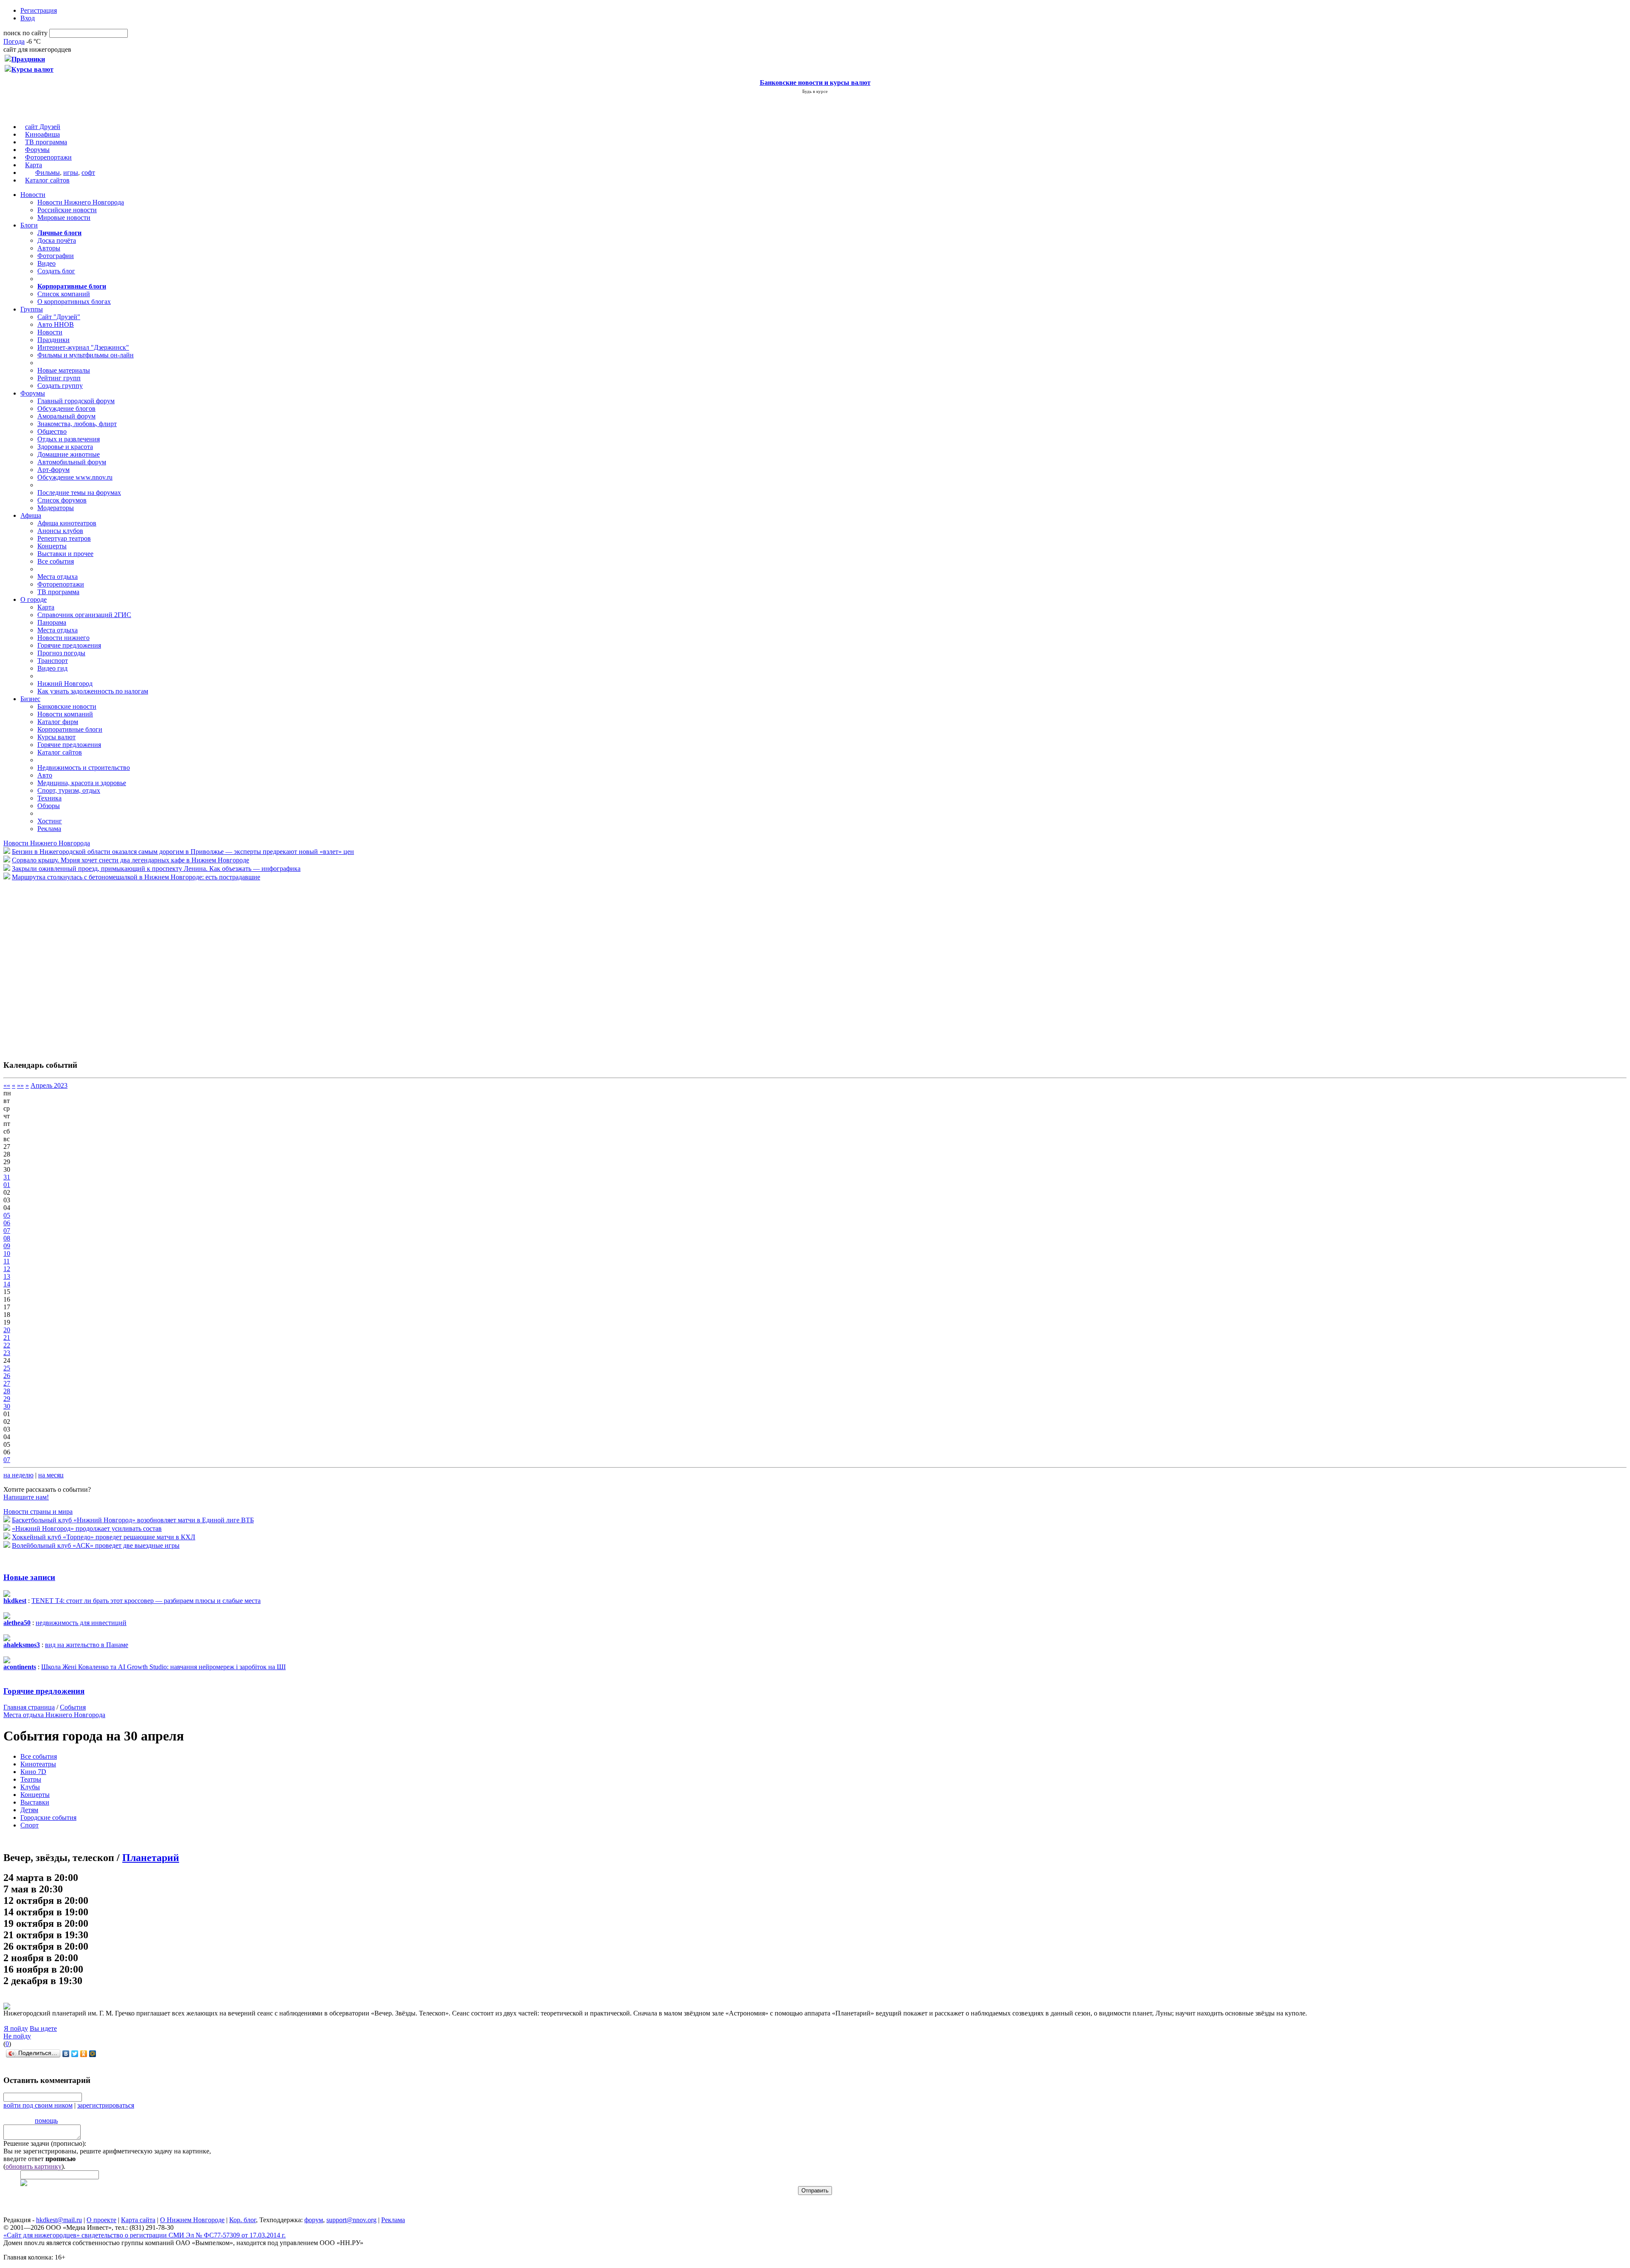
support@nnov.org (351, 2220)
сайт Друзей (43, 127)
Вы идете (43, 2028)
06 (7, 1223)
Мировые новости (64, 218)
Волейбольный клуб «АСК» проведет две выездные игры (96, 1545)
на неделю (18, 1475)
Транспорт (53, 661)
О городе (34, 599)
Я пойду (16, 2028)
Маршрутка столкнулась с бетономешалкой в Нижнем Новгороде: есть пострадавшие (136, 877)
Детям (29, 1810)
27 (7, 1383)
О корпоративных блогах (74, 302)
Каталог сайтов (47, 180)
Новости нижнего (63, 638)
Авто (45, 775)
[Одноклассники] (84, 2054)
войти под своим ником (38, 2105)
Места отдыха (58, 577)
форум (314, 2220)
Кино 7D (33, 1772)
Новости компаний (65, 714)
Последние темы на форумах (79, 493)
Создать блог (56, 271)
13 (7, 1276)
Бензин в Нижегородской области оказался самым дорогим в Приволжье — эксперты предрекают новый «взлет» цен (183, 852)
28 (7, 1391)
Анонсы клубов (60, 531)
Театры (31, 1779)
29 (7, 1399)
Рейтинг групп (59, 378)
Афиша (31, 515)
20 (7, 1330)
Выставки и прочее (65, 554)
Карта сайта (138, 2220)
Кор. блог (243, 2220)
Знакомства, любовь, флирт (77, 424)
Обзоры (49, 806)
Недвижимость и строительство (84, 768)
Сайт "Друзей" (59, 317)
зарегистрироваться (106, 2105)
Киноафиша (42, 134)
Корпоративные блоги (70, 729)
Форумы (37, 150)
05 (7, 1215)
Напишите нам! (26, 1497)
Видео (46, 263)
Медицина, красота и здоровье (82, 783)
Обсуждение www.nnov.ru (75, 477)
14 (7, 1284)
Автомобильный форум (72, 462)
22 (7, 1345)
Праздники (53, 340)
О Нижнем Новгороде (192, 2220)
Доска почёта (57, 240)
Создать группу (60, 386)
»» (20, 1085)
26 (7, 1376)
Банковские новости (67, 706)
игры (71, 173)
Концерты (52, 546)
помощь (46, 2121)
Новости (33, 195)
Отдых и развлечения (69, 439)
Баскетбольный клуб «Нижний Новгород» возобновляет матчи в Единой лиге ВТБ (133, 1520)
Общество (52, 431)
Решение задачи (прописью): (45, 2143)
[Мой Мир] (93, 2054)
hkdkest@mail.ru (59, 2220)
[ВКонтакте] (66, 2054)
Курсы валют (56, 737)
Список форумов (62, 500)
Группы (32, 309)
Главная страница (29, 1707)
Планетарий (151, 1858)
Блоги (29, 225)
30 (7, 1406)
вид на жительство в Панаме (87, 1645)
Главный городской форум (76, 401)
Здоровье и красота (65, 447)
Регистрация (39, 10)
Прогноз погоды (61, 653)
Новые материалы (64, 370)
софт (88, 173)
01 (7, 1185)
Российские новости (67, 210)
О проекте (101, 2220)
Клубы (30, 1787)
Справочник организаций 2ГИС (84, 615)
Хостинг (50, 821)
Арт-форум (53, 470)
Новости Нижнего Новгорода (81, 202)
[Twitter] (75, 2054)
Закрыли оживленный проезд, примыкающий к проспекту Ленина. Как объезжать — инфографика (156, 869)
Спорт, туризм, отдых (69, 790)
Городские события (48, 1817)
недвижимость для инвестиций (81, 1623)
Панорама (52, 622)
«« (7, 1085)
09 (7, 1246)
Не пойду (17, 2036)
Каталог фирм (58, 722)
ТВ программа (46, 142)
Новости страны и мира (38, 1512)
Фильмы (48, 173)
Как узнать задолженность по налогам (93, 691)
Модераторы (56, 508)
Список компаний (64, 294)
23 (7, 1353)
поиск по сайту (25, 33)
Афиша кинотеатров (67, 523)
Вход (28, 18)
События (73, 1707)
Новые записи (29, 1577)
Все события (56, 561)
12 (7, 1269)
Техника (49, 798)
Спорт (30, 1825)
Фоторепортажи (48, 157)
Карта (34, 165)
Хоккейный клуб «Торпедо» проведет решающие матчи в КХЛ (104, 1537)
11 (7, 1261)
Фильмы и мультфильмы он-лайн (86, 355)
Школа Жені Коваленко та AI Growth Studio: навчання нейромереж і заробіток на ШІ (163, 1667)
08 (7, 1238)
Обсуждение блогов (66, 408)
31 (7, 1177)
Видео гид (52, 668)
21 (7, 1338)
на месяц (51, 1475)
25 (7, 1368)
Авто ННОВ (56, 324)
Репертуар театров (64, 538)
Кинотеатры (38, 1764)
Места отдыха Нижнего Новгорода (54, 1715)
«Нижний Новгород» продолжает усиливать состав (87, 1528)
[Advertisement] (54, 966)
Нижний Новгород (65, 683)
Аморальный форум (66, 416)
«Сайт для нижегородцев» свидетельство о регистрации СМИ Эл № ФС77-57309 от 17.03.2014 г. (145, 2235)
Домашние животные (69, 454)
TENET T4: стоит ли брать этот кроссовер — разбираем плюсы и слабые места (146, 1601)
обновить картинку (34, 2166)
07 (7, 1231)
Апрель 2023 (49, 1085)
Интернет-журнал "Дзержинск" (83, 347)
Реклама (49, 829)
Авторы (49, 248)
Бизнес (30, 699)
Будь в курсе (815, 91)
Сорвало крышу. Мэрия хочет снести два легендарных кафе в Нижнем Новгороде (131, 860)
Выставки (35, 1802)
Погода (14, 41)
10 (7, 1253)
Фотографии (56, 256)
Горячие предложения (69, 645)
